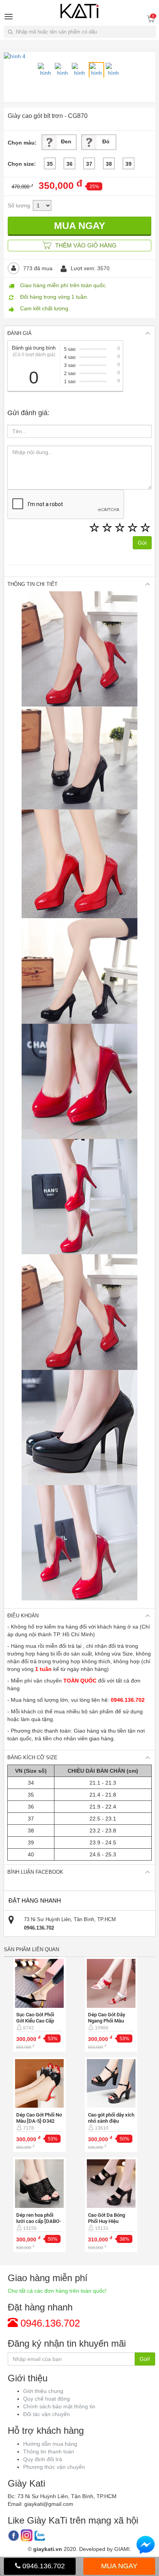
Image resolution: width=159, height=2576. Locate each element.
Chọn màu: (22, 143)
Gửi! (145, 2359)
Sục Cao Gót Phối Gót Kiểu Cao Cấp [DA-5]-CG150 (35, 2021)
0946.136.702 (43, 2566)
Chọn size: (22, 164)
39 (129, 164)
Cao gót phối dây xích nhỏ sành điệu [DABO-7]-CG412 (111, 2121)
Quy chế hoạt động (47, 2399)
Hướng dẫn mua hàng (50, 2444)
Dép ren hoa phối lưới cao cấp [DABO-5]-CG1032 (39, 2221)
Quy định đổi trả (43, 2459)
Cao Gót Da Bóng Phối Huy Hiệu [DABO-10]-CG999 (108, 2221)
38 (109, 164)
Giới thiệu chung (43, 2391)
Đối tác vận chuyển (47, 2414)
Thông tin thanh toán (49, 2451)
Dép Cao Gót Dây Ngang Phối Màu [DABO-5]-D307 (107, 2021)
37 (89, 164)
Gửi (142, 543)
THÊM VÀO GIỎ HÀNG (85, 245)
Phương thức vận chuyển (54, 2467)
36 (69, 164)
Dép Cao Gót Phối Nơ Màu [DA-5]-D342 (39, 2118)
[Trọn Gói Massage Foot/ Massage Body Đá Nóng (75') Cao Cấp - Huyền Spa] (40, 1983)
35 (50, 164)
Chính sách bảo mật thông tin (59, 2406)
